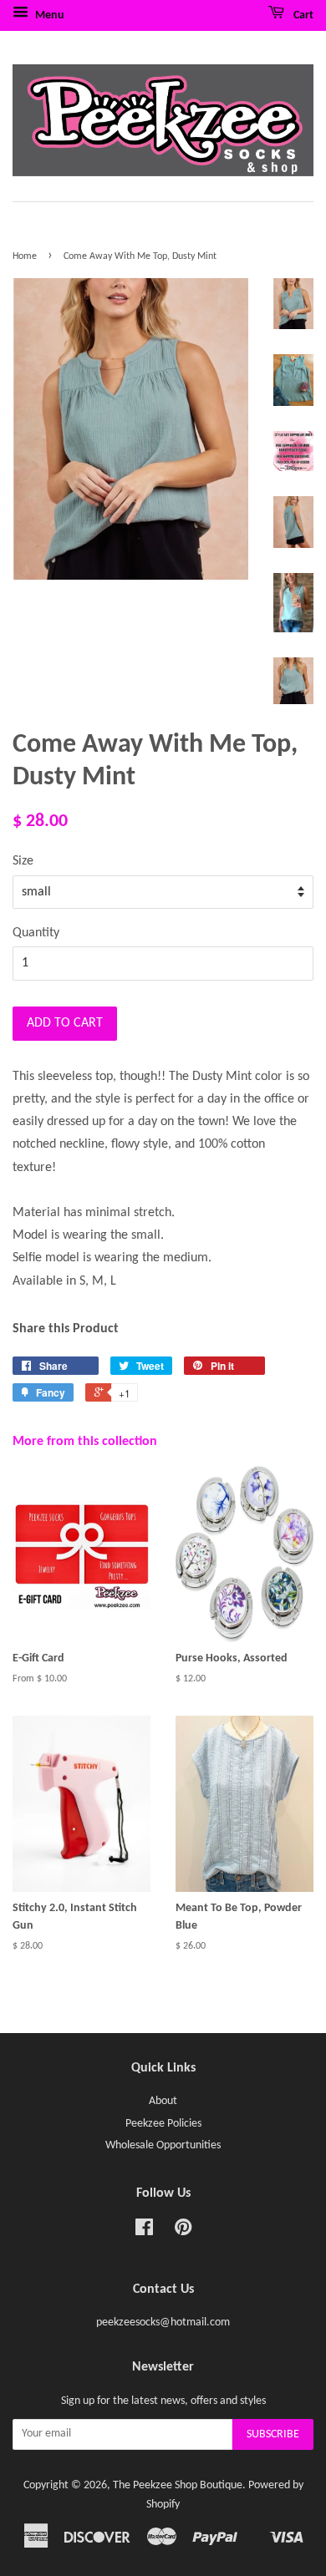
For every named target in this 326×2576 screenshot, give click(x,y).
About (163, 2101)
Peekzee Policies (163, 2124)
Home (25, 256)
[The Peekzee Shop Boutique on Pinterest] (183, 2231)
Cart (302, 15)
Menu (48, 15)
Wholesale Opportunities (163, 2145)
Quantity (36, 933)
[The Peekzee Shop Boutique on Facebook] (144, 2231)
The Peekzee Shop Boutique (178, 2485)
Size (23, 861)
